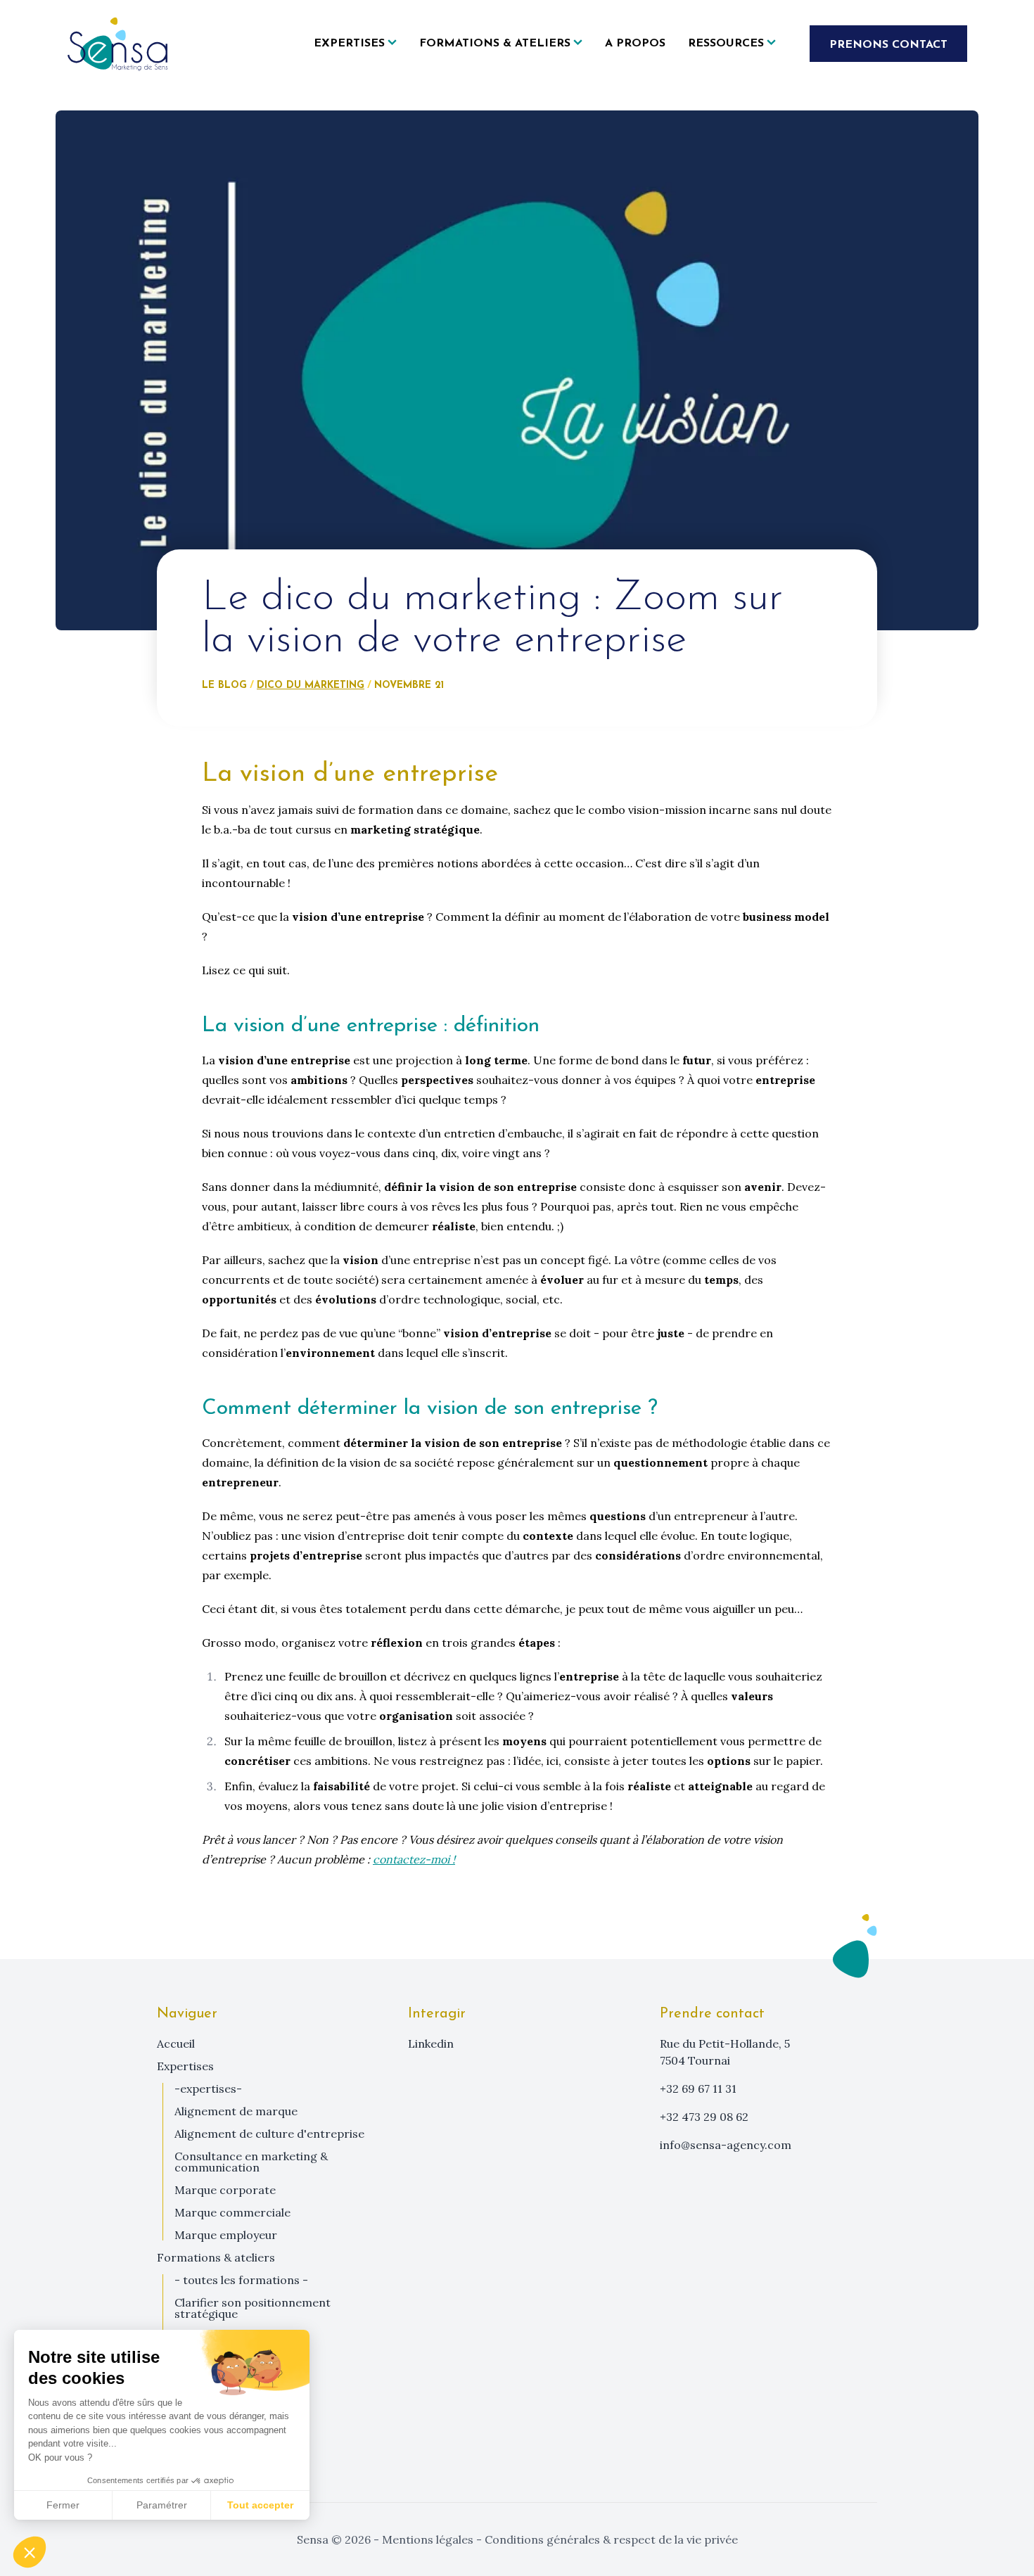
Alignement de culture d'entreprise (269, 2134)
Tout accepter (260, 2505)
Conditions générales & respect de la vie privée (610, 2539)
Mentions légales (428, 2539)
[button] (30, 2552)
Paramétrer (162, 2505)
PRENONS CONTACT (888, 45)
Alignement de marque (236, 2111)
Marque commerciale (232, 2212)
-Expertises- (208, 2089)
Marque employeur (226, 2235)
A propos (635, 44)
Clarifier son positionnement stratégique (253, 2308)
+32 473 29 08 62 (704, 2117)
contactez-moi (411, 1859)
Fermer (63, 2505)
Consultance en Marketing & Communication (251, 2162)
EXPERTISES (185, 2066)
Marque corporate (225, 2190)
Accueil (176, 2043)
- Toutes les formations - (241, 2280)
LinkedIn (431, 2043)
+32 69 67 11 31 (698, 2089)
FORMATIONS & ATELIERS (216, 2257)
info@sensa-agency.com (726, 2145)
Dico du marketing (311, 686)
